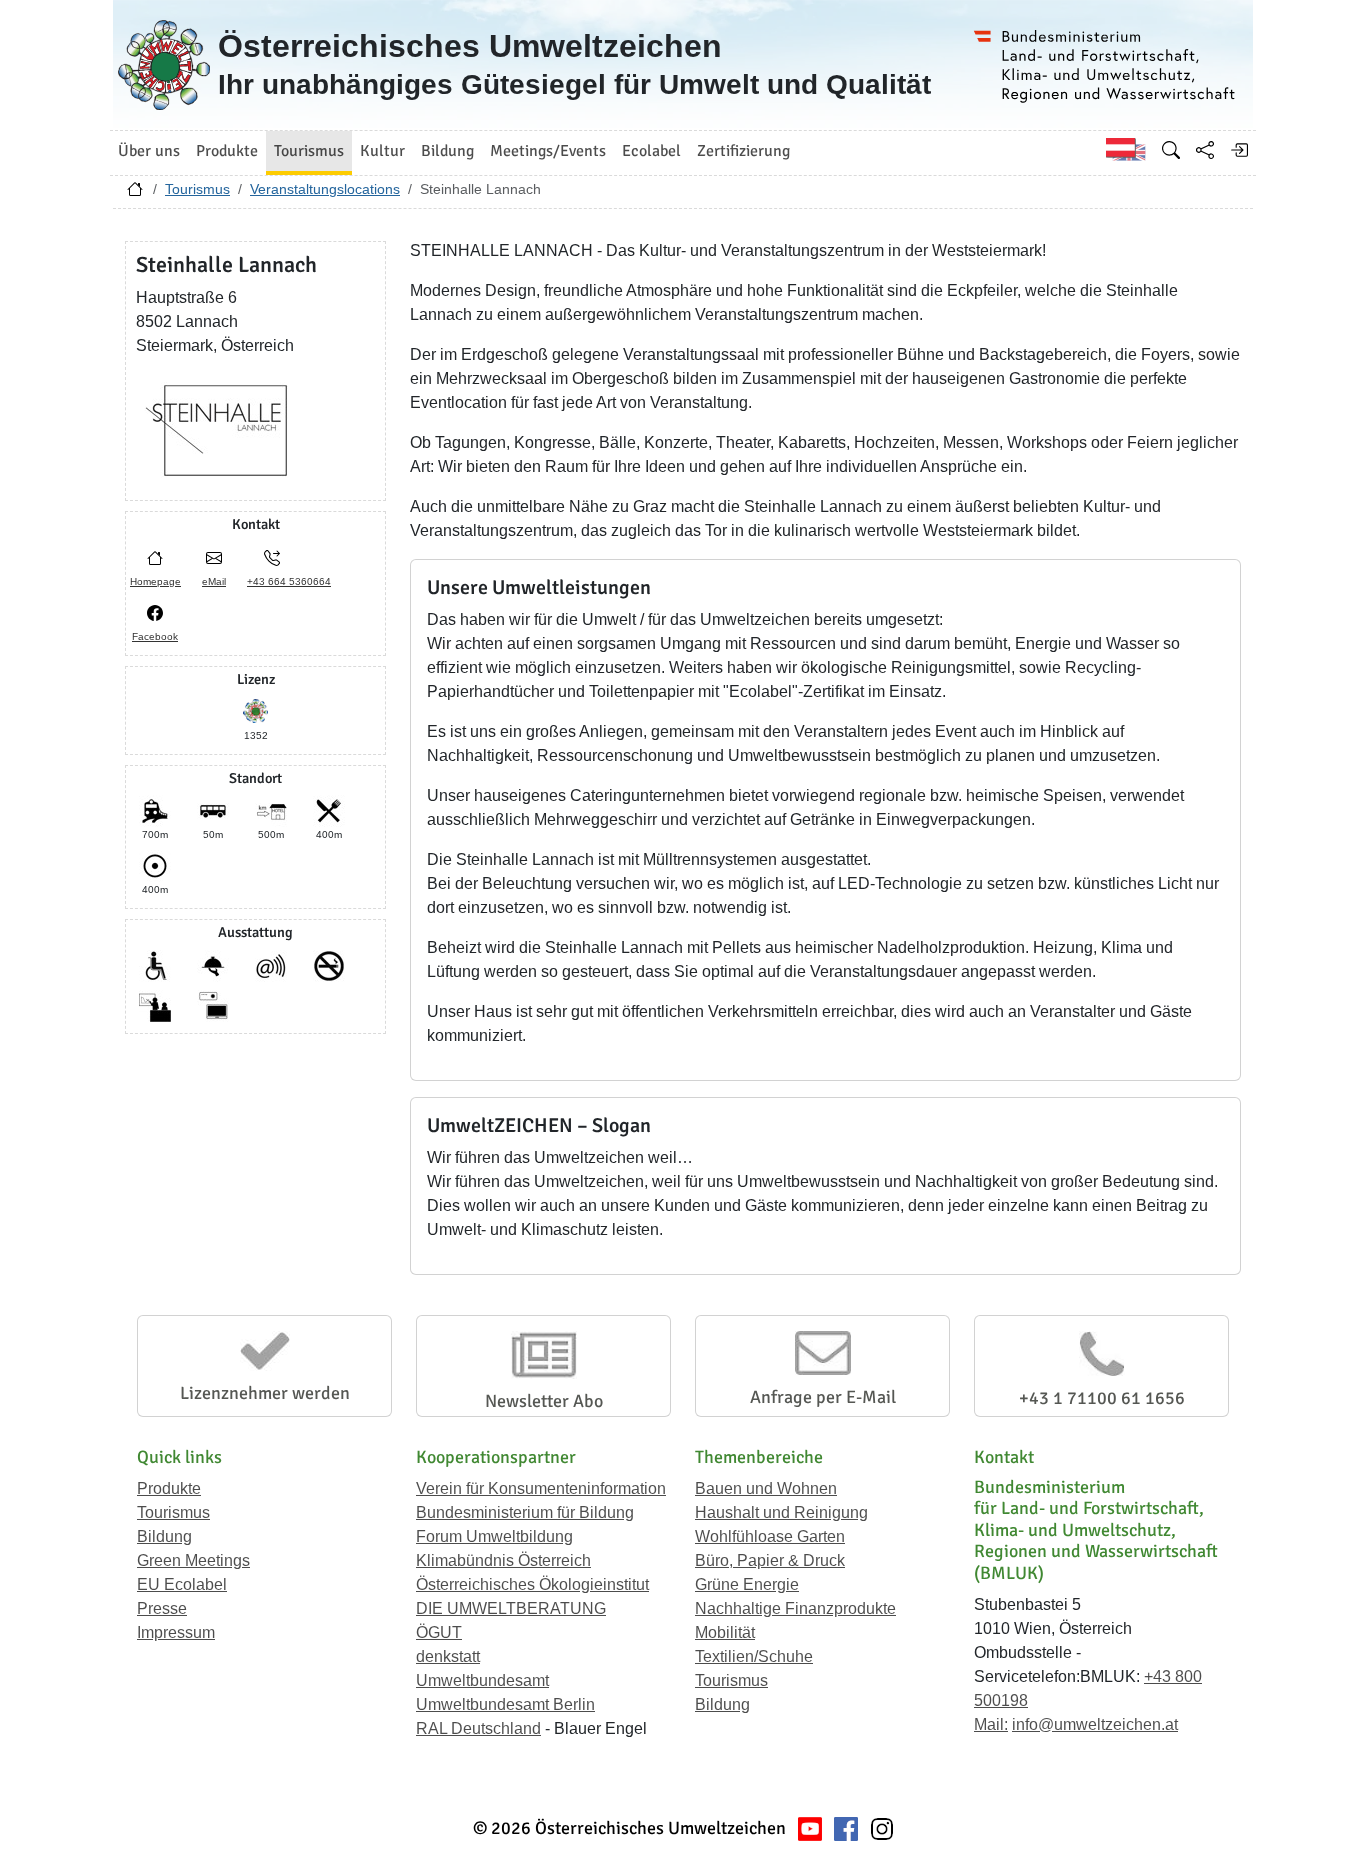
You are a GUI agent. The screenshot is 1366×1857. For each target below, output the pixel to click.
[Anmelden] (1239, 150)
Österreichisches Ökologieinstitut (532, 1584)
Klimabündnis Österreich (503, 1560)
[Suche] (1171, 150)
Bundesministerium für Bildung (525, 1512)
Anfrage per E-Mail (823, 1397)
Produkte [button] (227, 151)
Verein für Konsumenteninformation (541, 1488)
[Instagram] (882, 1828)
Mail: (991, 1724)
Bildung (164, 1536)
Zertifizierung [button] (743, 151)
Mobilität (725, 1632)
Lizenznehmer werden (265, 1393)
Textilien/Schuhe (754, 1656)
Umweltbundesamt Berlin (505, 1704)
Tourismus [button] (309, 151)
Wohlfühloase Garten (770, 1536)
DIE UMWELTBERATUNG (511, 1608)
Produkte (169, 1488)
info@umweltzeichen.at (1095, 1724)
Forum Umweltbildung (494, 1536)
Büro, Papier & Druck (770, 1560)
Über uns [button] (149, 151)
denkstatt (448, 1656)
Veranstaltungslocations (325, 189)
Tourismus (197, 189)
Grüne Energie (747, 1584)
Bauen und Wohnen (766, 1488)
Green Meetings (193, 1560)
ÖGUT (439, 1632)
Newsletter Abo (544, 1401)
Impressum (176, 1632)
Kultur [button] (382, 151)
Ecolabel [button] (651, 151)
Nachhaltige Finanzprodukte (795, 1608)
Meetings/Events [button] (548, 151)
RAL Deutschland (478, 1728)
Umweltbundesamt (482, 1680)
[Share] (1205, 150)
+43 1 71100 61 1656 (1102, 1398)
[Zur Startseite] (135, 194)
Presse (162, 1608)
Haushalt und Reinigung (781, 1512)
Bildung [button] (447, 151)
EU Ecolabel (182, 1584)
